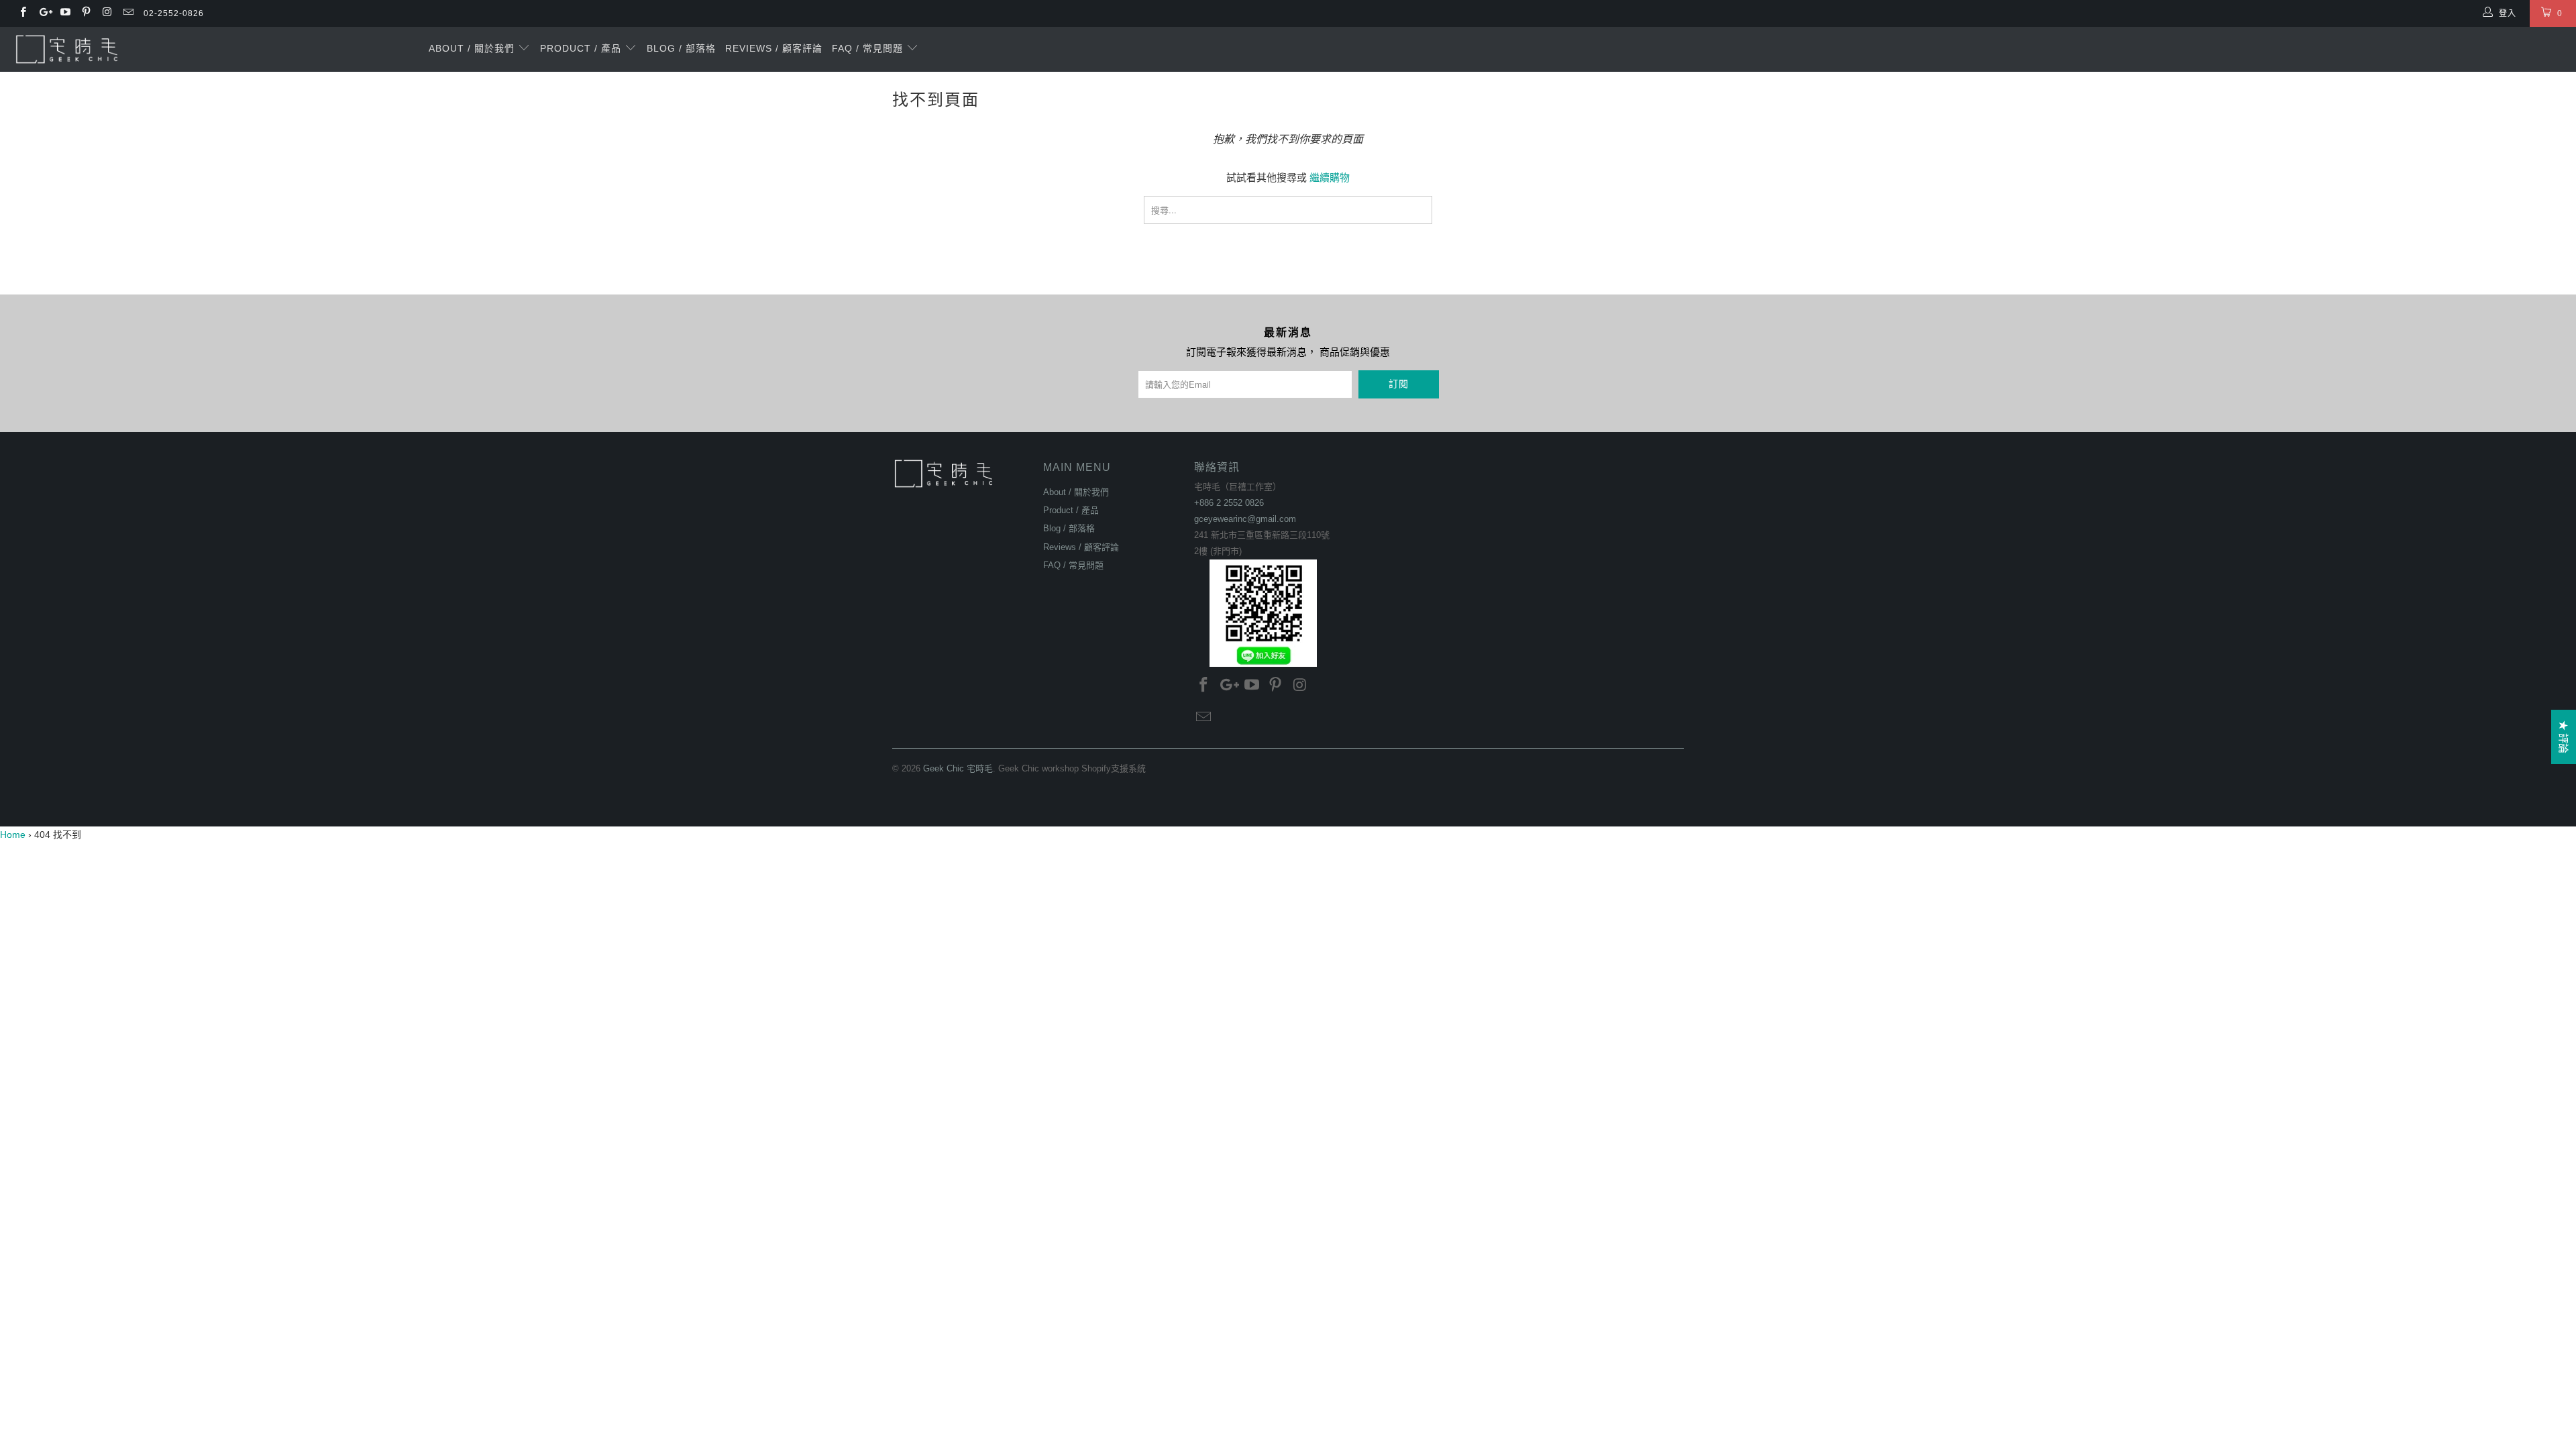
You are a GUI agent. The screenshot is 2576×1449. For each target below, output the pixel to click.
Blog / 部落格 (681, 48)
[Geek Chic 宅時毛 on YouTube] (65, 13)
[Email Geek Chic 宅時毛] (127, 13)
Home (13, 835)
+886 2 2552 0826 (1229, 503)
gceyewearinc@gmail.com (1245, 519)
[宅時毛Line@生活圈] (1263, 613)
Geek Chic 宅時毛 (958, 768)
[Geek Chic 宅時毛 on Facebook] (22, 13)
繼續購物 (1330, 177)
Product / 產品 (582, 48)
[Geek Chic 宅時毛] (213, 49)
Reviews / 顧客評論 (774, 48)
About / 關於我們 (473, 48)
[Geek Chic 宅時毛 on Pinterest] (86, 13)
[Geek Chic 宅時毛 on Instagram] (106, 13)
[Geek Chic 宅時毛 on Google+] (43, 13)
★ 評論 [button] (2564, 737)
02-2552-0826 (174, 13)
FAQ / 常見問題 (869, 48)
